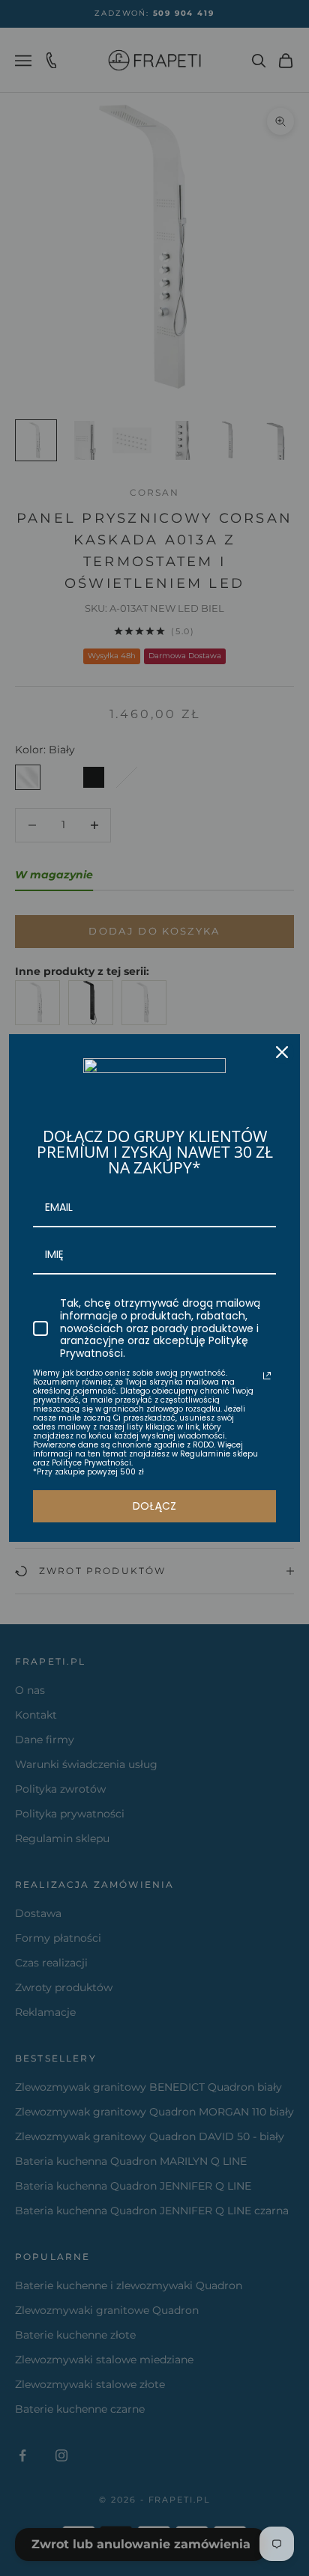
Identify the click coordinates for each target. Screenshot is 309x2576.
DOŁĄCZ (154, 1506)
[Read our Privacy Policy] (267, 1376)
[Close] (282, 1052)
